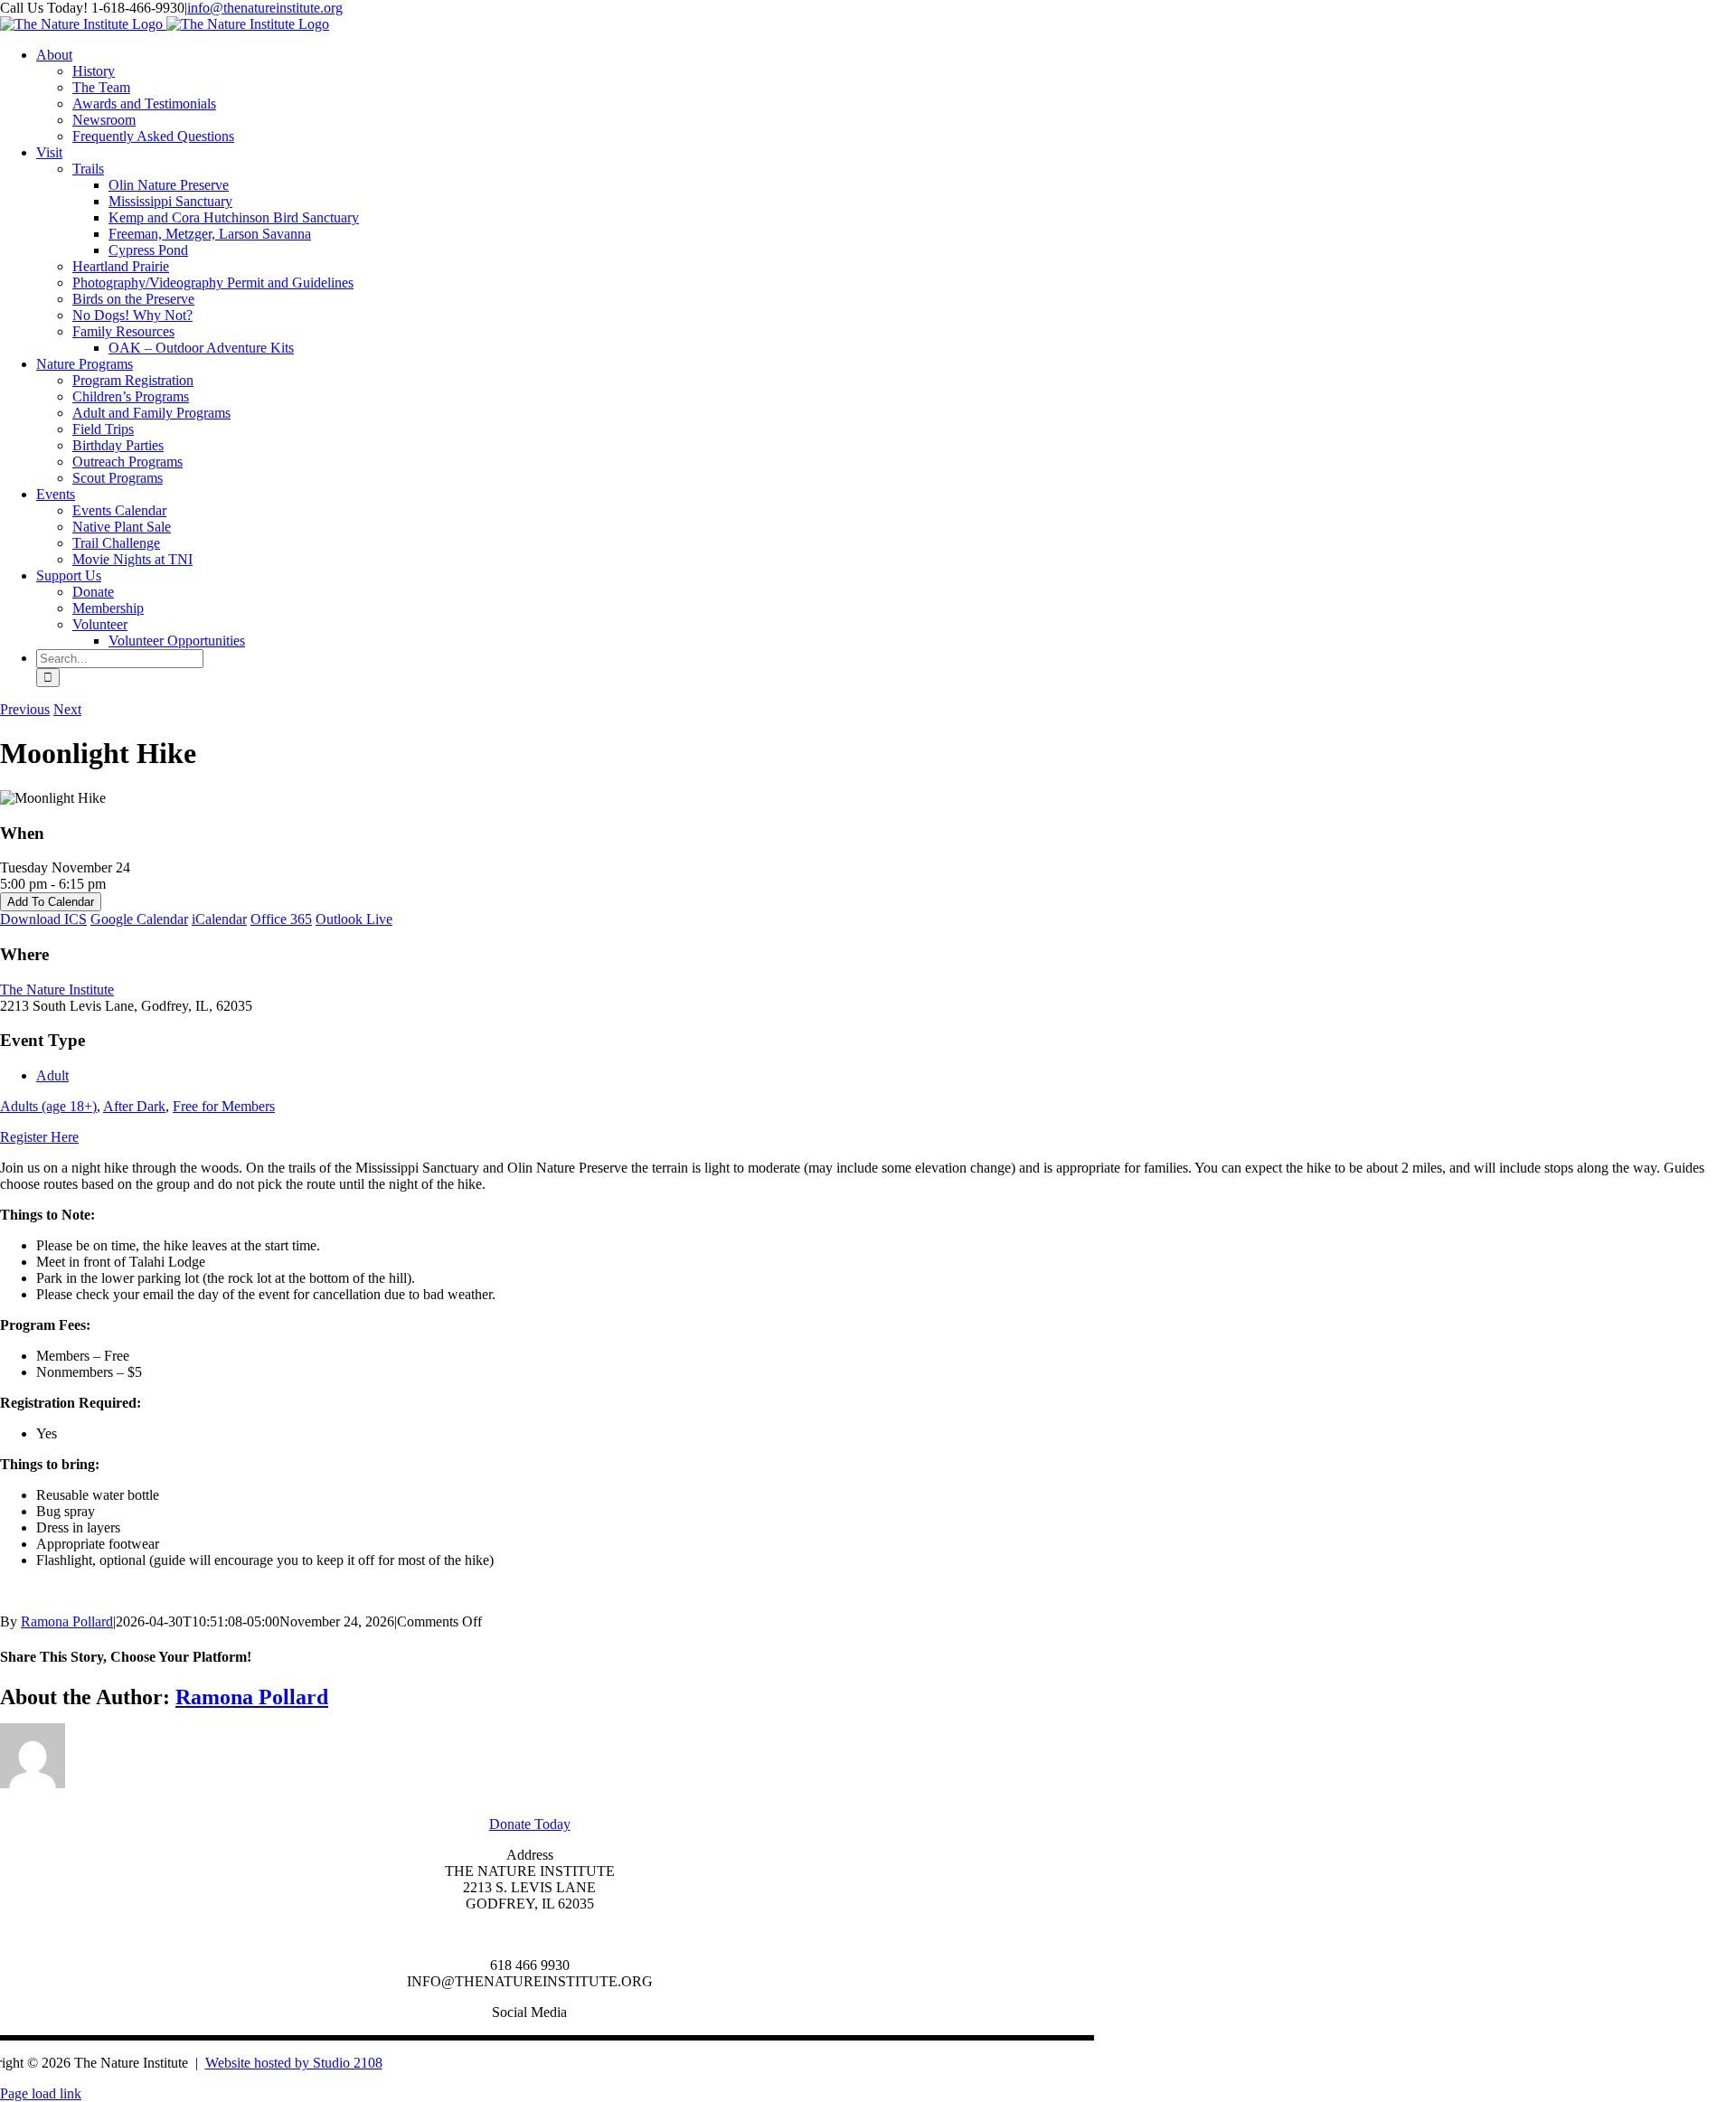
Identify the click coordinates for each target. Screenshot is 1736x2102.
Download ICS (43, 919)
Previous (25, 709)
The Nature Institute (57, 990)
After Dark (134, 1106)
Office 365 (281, 919)
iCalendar (219, 919)
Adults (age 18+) (48, 1106)
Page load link (41, 2093)
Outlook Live (354, 919)
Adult (52, 1075)
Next (67, 709)
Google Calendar (139, 919)
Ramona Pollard (67, 1621)
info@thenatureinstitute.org (265, 8)
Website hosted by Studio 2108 (294, 2063)
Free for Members (224, 1106)
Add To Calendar (51, 902)
